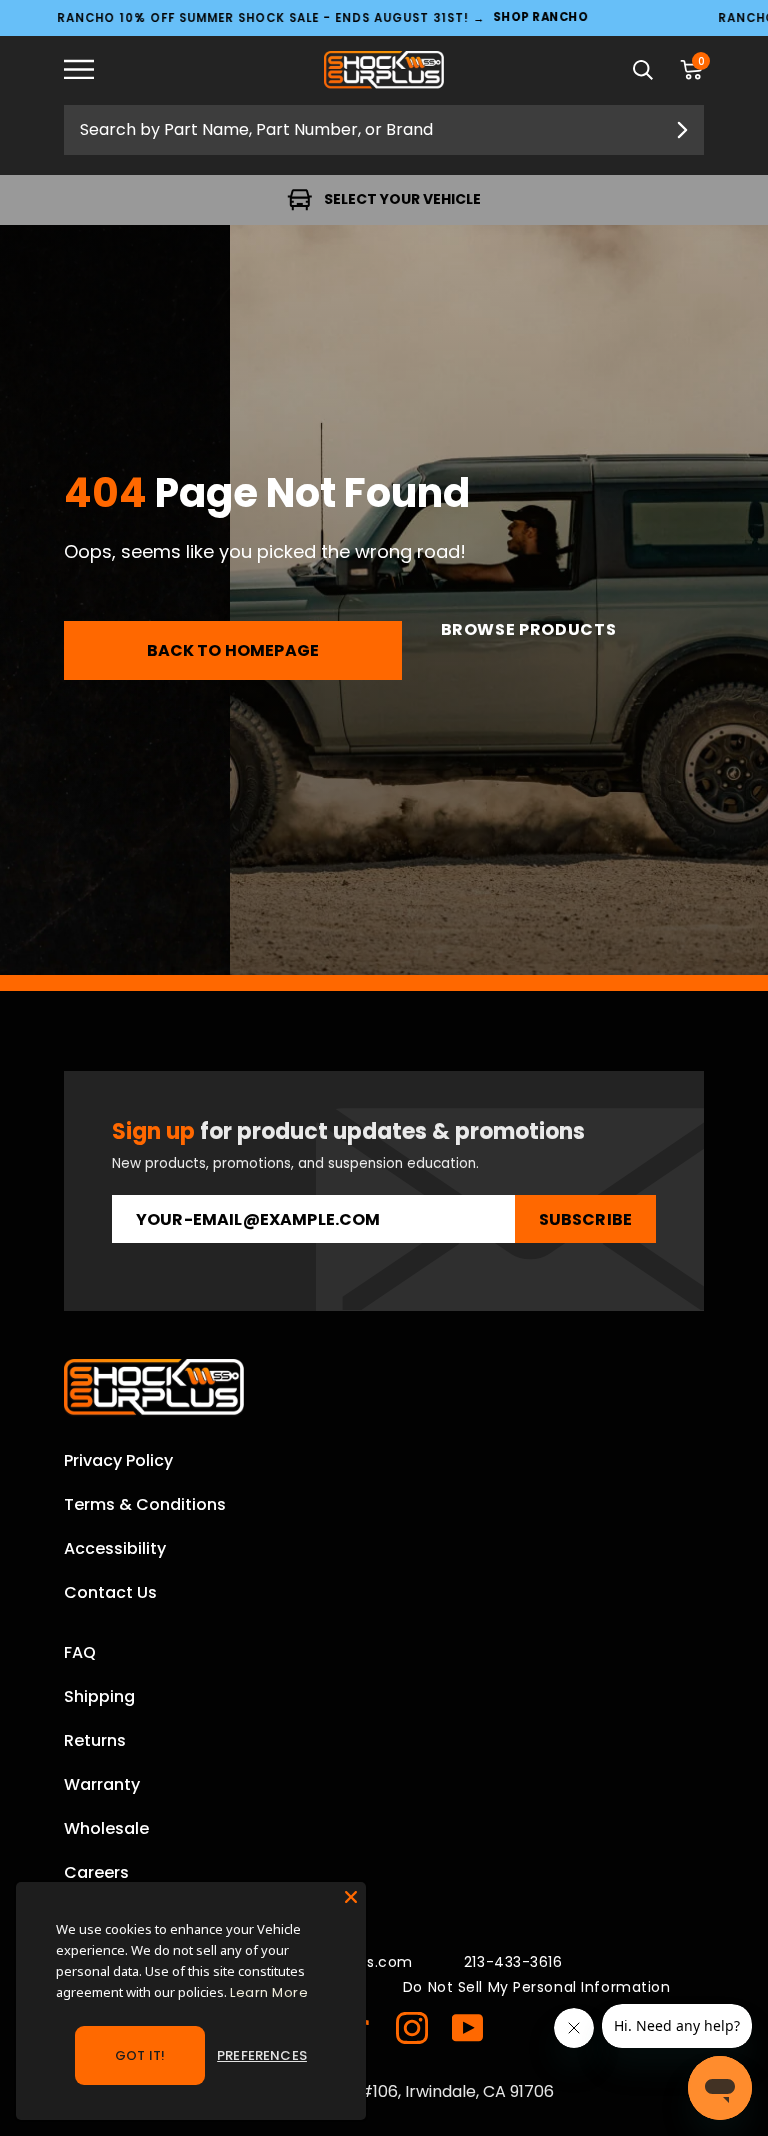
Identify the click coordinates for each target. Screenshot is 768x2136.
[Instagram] (412, 2028)
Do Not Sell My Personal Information (537, 1987)
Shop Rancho (540, 17)
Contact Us (110, 1592)
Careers (96, 1872)
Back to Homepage (233, 650)
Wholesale (106, 1828)
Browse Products (529, 629)
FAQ (80, 1652)
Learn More (269, 1992)
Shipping (99, 1696)
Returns (95, 1740)
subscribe (585, 1219)
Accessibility (115, 1548)
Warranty (102, 1784)
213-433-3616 (513, 1962)
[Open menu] (94, 70)
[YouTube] (468, 2028)
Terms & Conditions (145, 1504)
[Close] (351, 1897)
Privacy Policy (118, 1460)
